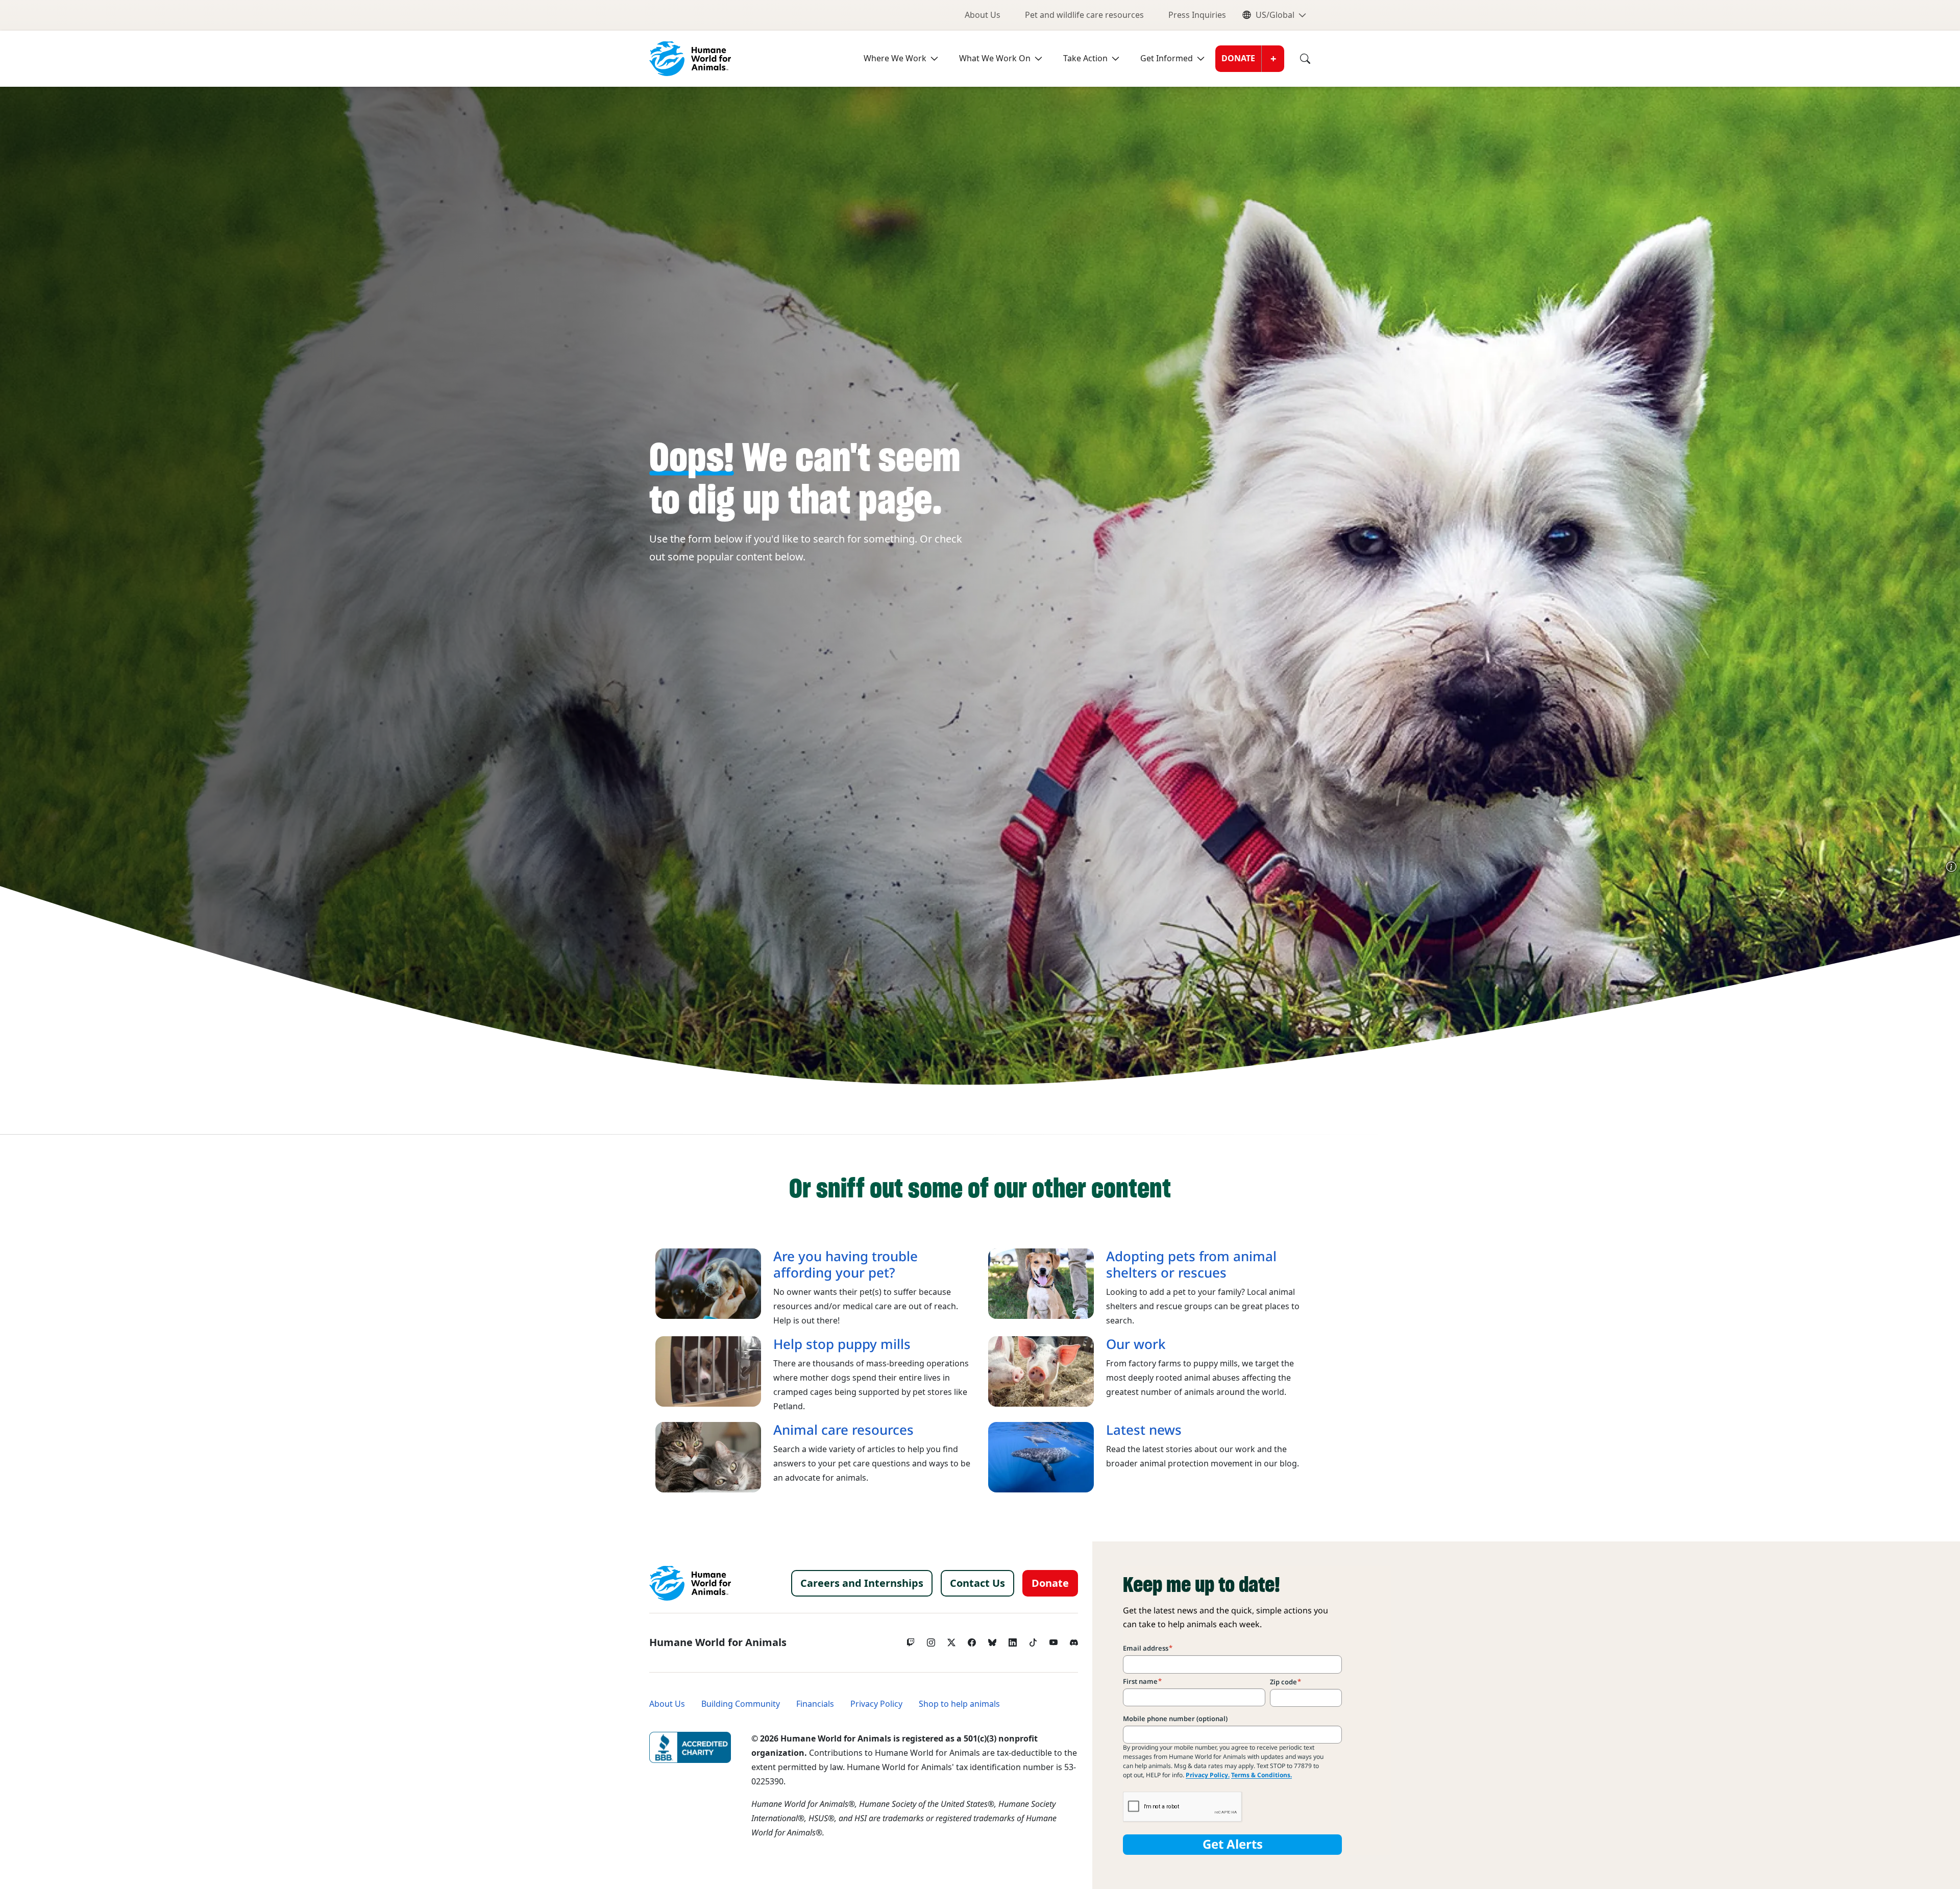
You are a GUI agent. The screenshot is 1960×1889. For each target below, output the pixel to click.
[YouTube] (1053, 1640)
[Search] (1297, 59)
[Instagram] (931, 1640)
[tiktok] (1033, 1640)
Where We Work (895, 58)
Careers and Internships (862, 1583)
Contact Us (977, 1583)
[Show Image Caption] (1951, 867)
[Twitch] (911, 1640)
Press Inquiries (1197, 15)
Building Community (741, 1704)
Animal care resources (843, 1430)
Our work (1136, 1344)
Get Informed (1167, 58)
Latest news (1144, 1430)
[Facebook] (972, 1640)
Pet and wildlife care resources (1084, 15)
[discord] (1074, 1640)
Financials (815, 1704)
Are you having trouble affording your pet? (846, 1265)
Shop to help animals (959, 1704)
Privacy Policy (876, 1704)
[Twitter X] (951, 1640)
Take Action (1085, 58)
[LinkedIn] (1013, 1640)
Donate (1238, 58)
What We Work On (995, 58)
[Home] (690, 1583)
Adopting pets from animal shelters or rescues (1191, 1265)
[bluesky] (992, 1640)
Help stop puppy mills (842, 1344)
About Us (983, 15)
